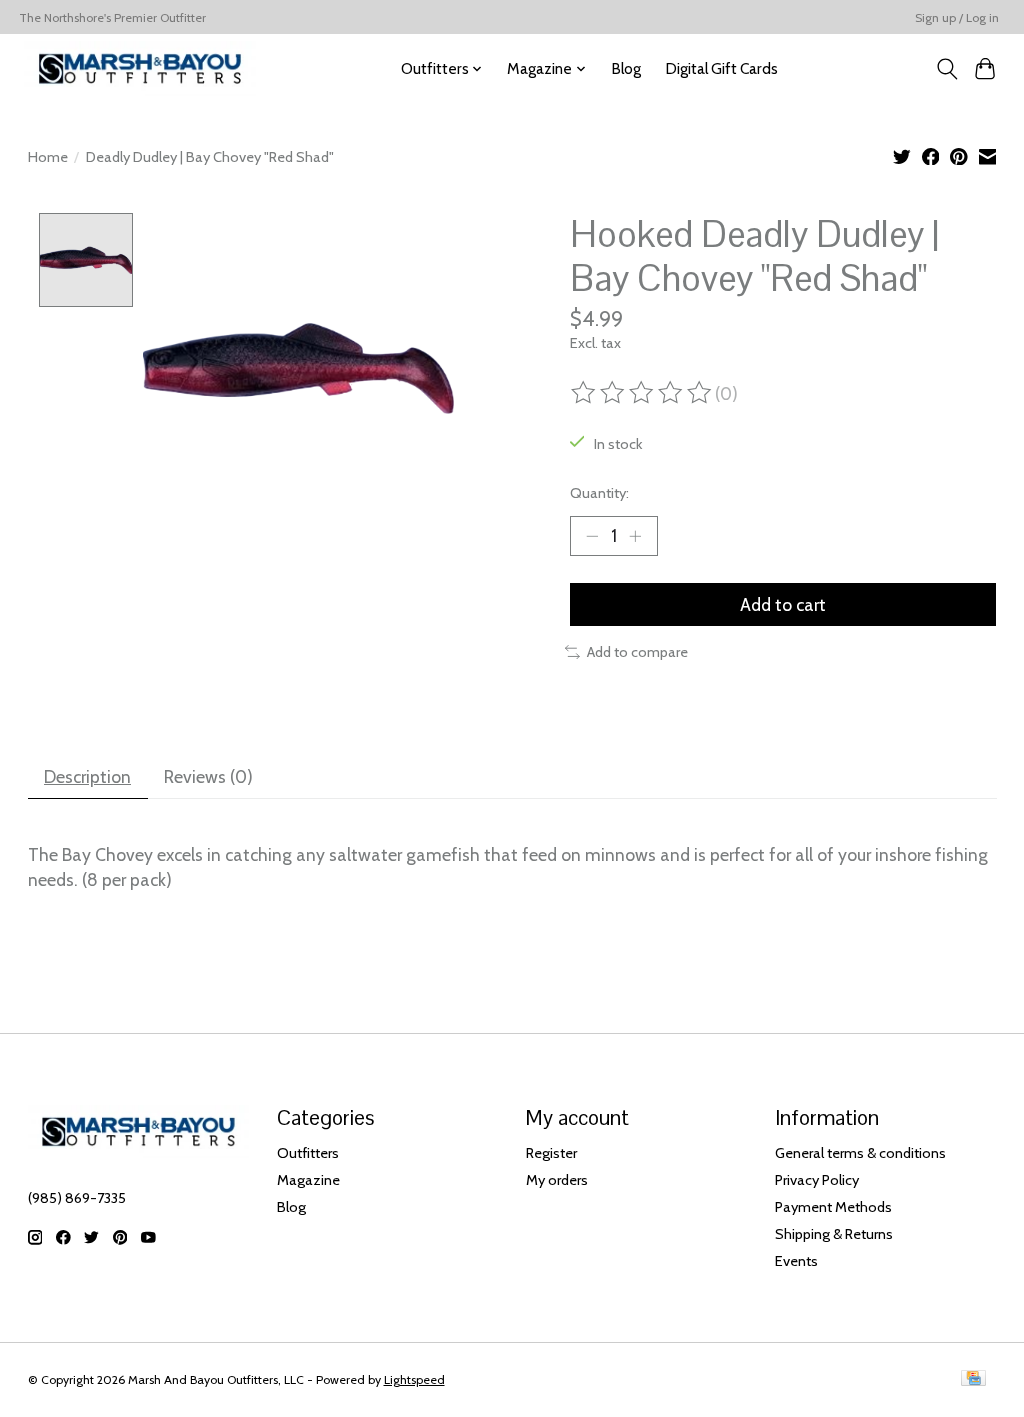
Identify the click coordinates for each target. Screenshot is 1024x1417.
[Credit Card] (973, 1379)
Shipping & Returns (834, 1234)
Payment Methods (833, 1207)
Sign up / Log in (957, 17)
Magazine (308, 1180)
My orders (557, 1180)
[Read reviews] (643, 393)
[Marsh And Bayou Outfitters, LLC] (140, 68)
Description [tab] (87, 776)
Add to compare (637, 652)
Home (48, 157)
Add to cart (783, 604)
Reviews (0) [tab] (208, 776)
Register (551, 1153)
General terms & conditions (860, 1153)
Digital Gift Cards (721, 68)
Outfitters (308, 1153)
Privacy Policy (817, 1180)
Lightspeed (414, 1379)
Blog (626, 68)
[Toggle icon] (946, 69)
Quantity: (599, 493)
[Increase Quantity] (635, 536)
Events (796, 1261)
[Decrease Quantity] (592, 536)
